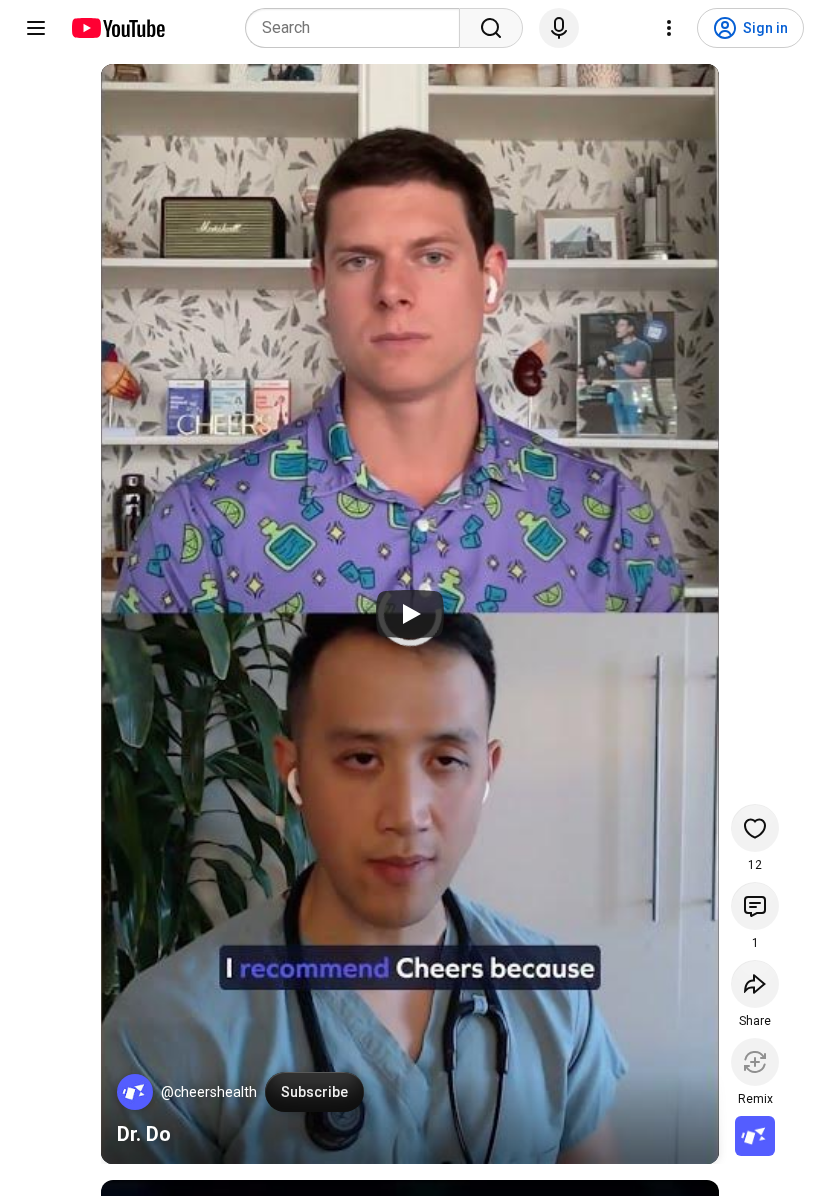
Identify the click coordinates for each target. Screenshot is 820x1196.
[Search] (491, 28)
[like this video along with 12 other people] (755, 828)
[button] (135, 1092)
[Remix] (755, 1062)
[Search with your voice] (559, 28)
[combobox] (358, 28)
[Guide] (36, 28)
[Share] (755, 984)
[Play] (410, 614)
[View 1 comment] (755, 906)
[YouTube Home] (117, 28)
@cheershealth (209, 1092)
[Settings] (669, 28)
